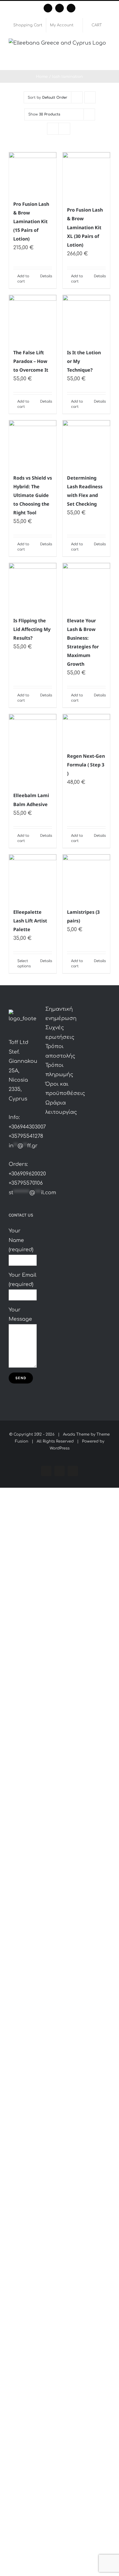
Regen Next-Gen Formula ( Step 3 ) (86, 765)
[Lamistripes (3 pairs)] (86, 878)
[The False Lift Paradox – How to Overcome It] (33, 319)
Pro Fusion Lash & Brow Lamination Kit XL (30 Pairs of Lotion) (85, 227)
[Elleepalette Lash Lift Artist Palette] (33, 878)
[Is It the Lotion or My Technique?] (86, 319)
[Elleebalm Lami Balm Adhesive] (33, 750)
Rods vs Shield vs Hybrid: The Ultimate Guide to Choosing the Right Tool (33, 495)
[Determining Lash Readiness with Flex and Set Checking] (86, 444)
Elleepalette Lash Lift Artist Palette (30, 921)
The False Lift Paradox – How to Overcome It (31, 361)
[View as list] (64, 129)
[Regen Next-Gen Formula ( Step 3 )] (86, 730)
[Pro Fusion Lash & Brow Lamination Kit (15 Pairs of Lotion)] (33, 173)
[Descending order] (90, 97)
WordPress (60, 1448)
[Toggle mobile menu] (108, 61)
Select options (24, 964)
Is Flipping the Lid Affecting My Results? (32, 629)
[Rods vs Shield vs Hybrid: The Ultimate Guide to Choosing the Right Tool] (33, 444)
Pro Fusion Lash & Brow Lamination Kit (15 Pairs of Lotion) (31, 221)
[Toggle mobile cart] (98, 61)
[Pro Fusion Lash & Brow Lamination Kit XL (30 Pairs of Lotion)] (86, 176)
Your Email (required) (23, 1280)
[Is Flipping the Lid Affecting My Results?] (33, 587)
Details (46, 276)
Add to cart (23, 279)
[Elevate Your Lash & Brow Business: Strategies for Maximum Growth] (86, 587)
